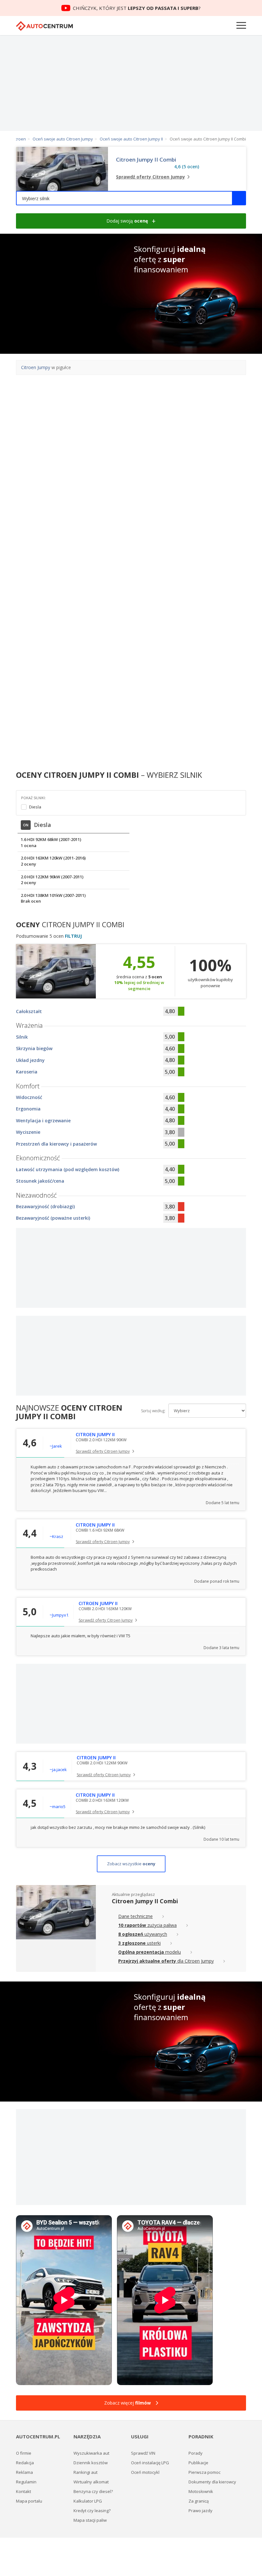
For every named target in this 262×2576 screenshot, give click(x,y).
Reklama (24, 2472)
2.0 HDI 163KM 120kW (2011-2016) (53, 861)
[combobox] (131, 198)
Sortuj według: (153, 1411)
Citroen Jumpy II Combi (146, 160)
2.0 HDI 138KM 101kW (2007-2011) (53, 898)
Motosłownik (201, 2491)
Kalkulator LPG (88, 2501)
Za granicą (199, 2501)
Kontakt (23, 2491)
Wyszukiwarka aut (91, 2453)
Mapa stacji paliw (90, 2520)
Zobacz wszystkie (131, 1864)
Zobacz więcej (127, 2403)
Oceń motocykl (145, 2472)
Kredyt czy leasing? (92, 2511)
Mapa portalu (29, 2501)
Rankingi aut (85, 2472)
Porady (196, 2453)
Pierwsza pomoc (204, 2472)
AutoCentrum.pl (44, 26)
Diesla (35, 807)
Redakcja (25, 2463)
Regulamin (26, 2482)
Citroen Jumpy (36, 367)
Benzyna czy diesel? (93, 2491)
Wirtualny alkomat (91, 2482)
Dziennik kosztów (91, 2463)
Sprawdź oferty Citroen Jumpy (103, 1451)
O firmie (24, 2453)
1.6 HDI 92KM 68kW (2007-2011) (51, 842)
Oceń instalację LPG (150, 2463)
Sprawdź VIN (143, 2453)
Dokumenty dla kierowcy (212, 2482)
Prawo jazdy (200, 2511)
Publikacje (198, 2463)
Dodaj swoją (127, 221)
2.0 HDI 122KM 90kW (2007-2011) (52, 880)
